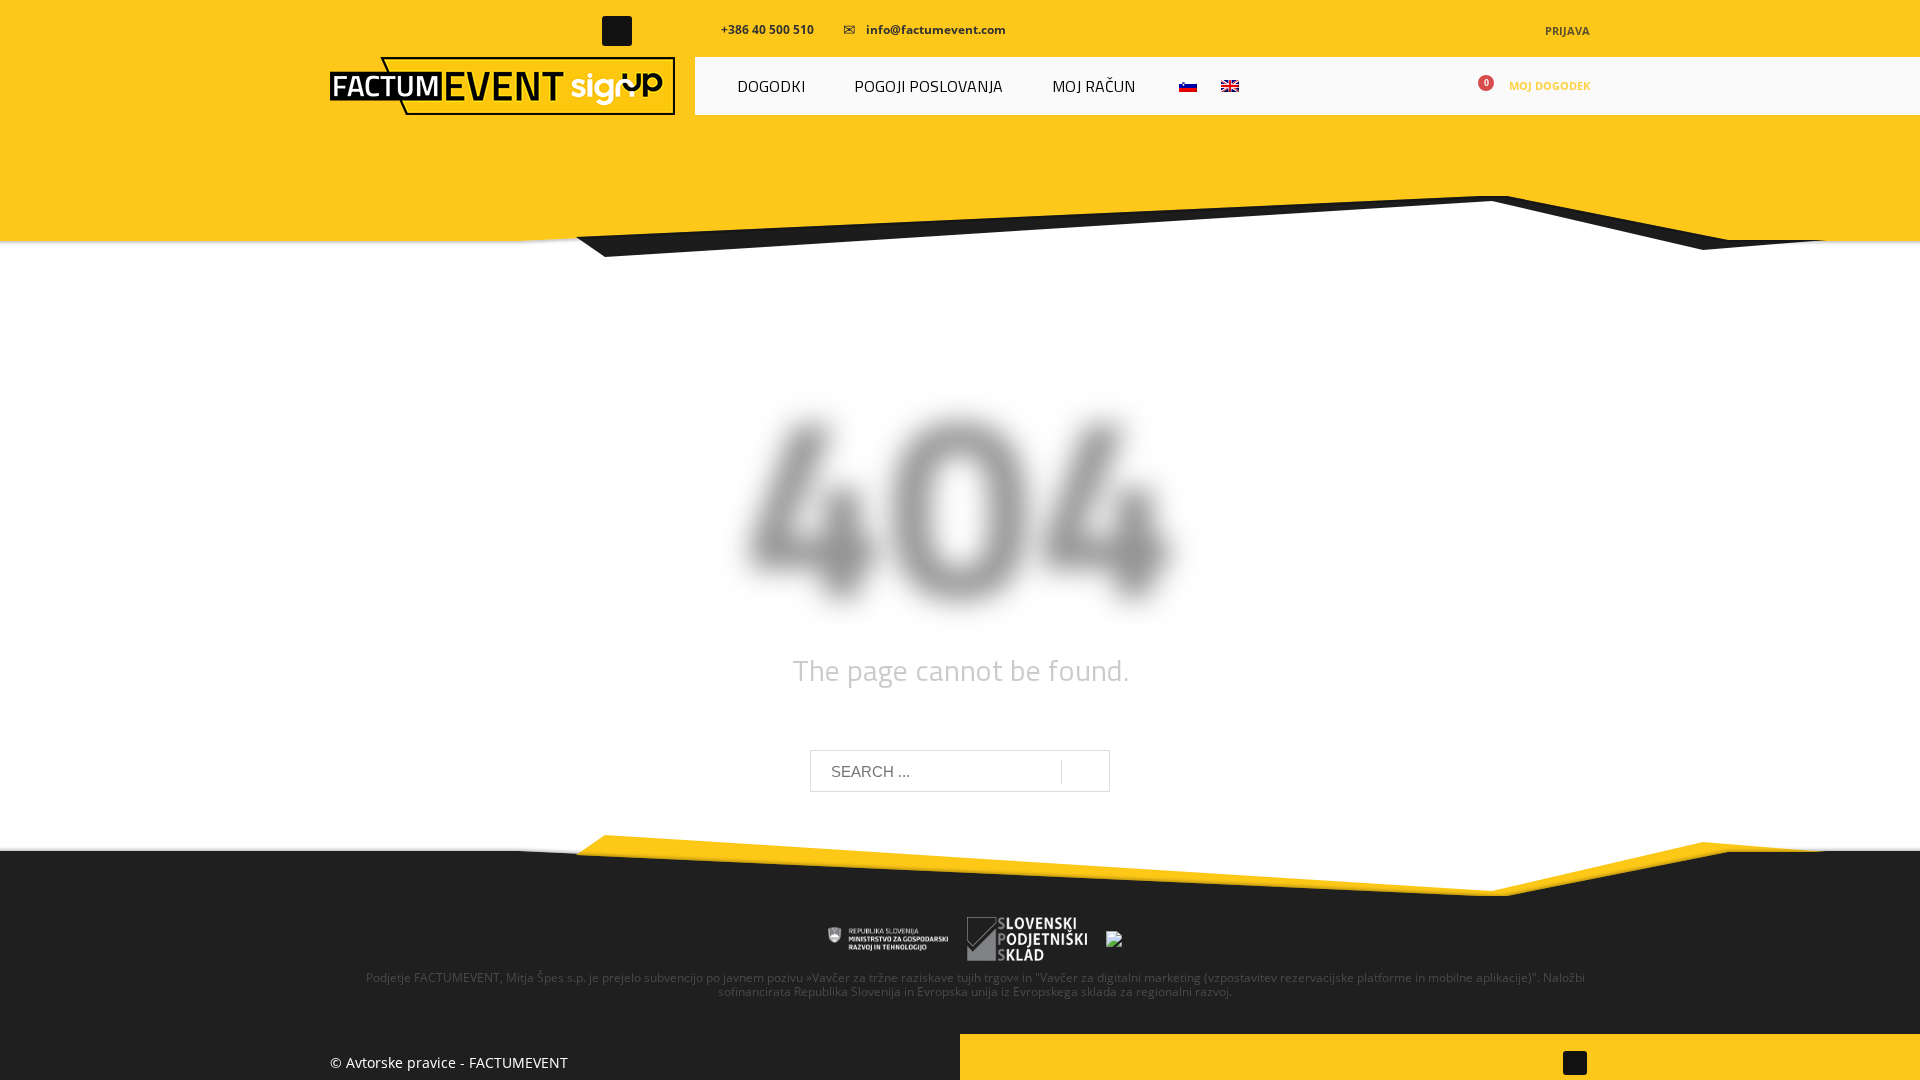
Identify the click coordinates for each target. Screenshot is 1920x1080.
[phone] (704, 30)
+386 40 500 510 (767, 29)
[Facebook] (617, 31)
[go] (1085, 772)
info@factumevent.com (936, 29)
